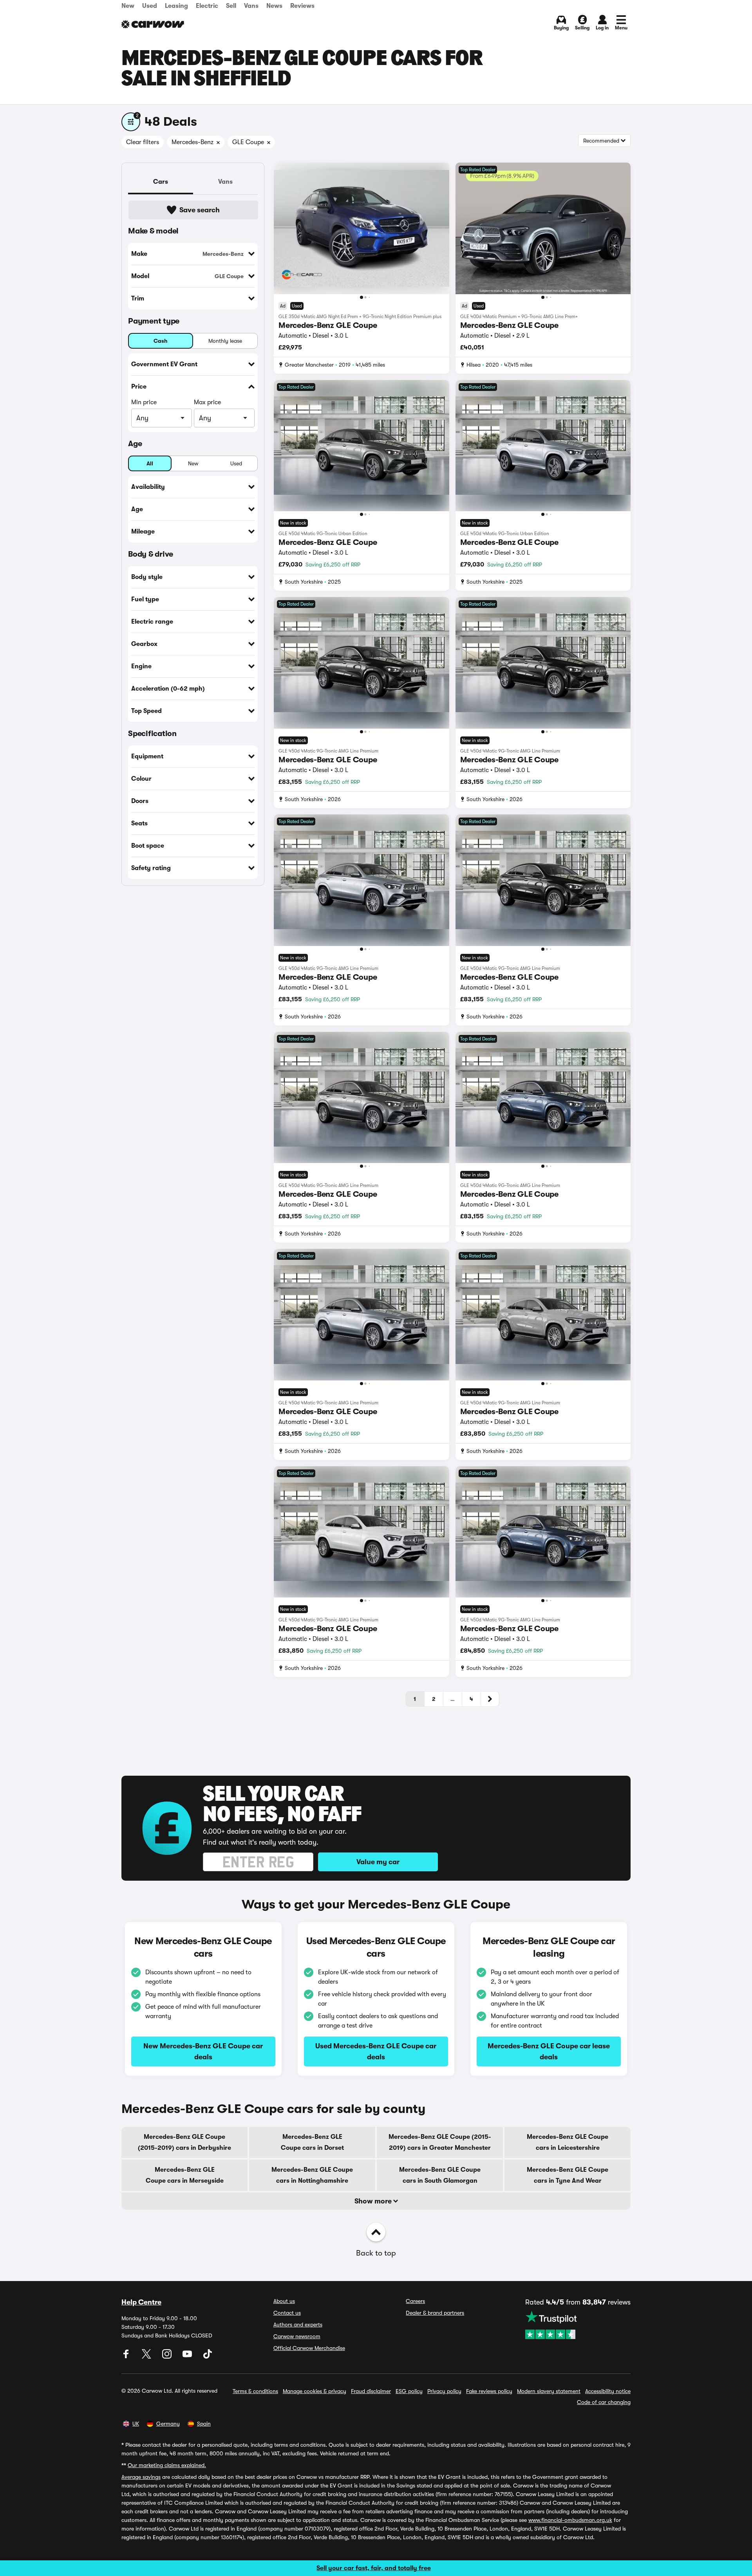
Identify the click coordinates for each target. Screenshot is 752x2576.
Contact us (287, 2313)
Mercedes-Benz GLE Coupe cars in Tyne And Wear (568, 2175)
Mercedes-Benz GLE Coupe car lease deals (549, 2051)
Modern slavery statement (549, 2391)
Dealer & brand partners (435, 2313)
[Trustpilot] (578, 2325)
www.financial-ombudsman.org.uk (570, 2520)
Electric (207, 6)
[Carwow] (153, 24)
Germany (168, 2424)
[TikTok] (208, 2357)
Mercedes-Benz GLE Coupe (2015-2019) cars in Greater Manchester (440, 2142)
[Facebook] (127, 2357)
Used (150, 6)
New (128, 6)
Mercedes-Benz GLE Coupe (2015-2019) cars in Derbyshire (184, 2142)
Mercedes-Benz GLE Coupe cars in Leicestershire (568, 2142)
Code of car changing (604, 2402)
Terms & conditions (255, 2391)
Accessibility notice (608, 2391)
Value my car (378, 1862)
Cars (161, 182)
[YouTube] (188, 2357)
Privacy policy (444, 2391)
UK (136, 2424)
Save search (200, 210)
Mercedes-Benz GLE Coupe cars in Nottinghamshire (312, 2175)
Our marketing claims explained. (167, 2465)
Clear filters (143, 142)
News (274, 6)
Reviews (302, 6)
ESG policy (409, 2391)
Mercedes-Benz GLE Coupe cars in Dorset (312, 2142)
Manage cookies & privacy (315, 2391)
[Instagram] (168, 2357)
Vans (251, 6)
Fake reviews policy (489, 2391)
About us (284, 2301)
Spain (204, 2424)
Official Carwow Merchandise (309, 2348)
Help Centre (141, 2302)
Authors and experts (298, 2325)
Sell (231, 6)
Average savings (141, 2477)
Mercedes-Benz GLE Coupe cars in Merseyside (185, 2175)
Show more (374, 2201)
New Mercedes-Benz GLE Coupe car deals (203, 2051)
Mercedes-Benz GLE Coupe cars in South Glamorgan (440, 2175)
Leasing (176, 6)
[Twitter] (147, 2357)
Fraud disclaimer (371, 2391)
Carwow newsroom (297, 2336)
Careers (415, 2301)
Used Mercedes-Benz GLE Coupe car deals (376, 2051)
